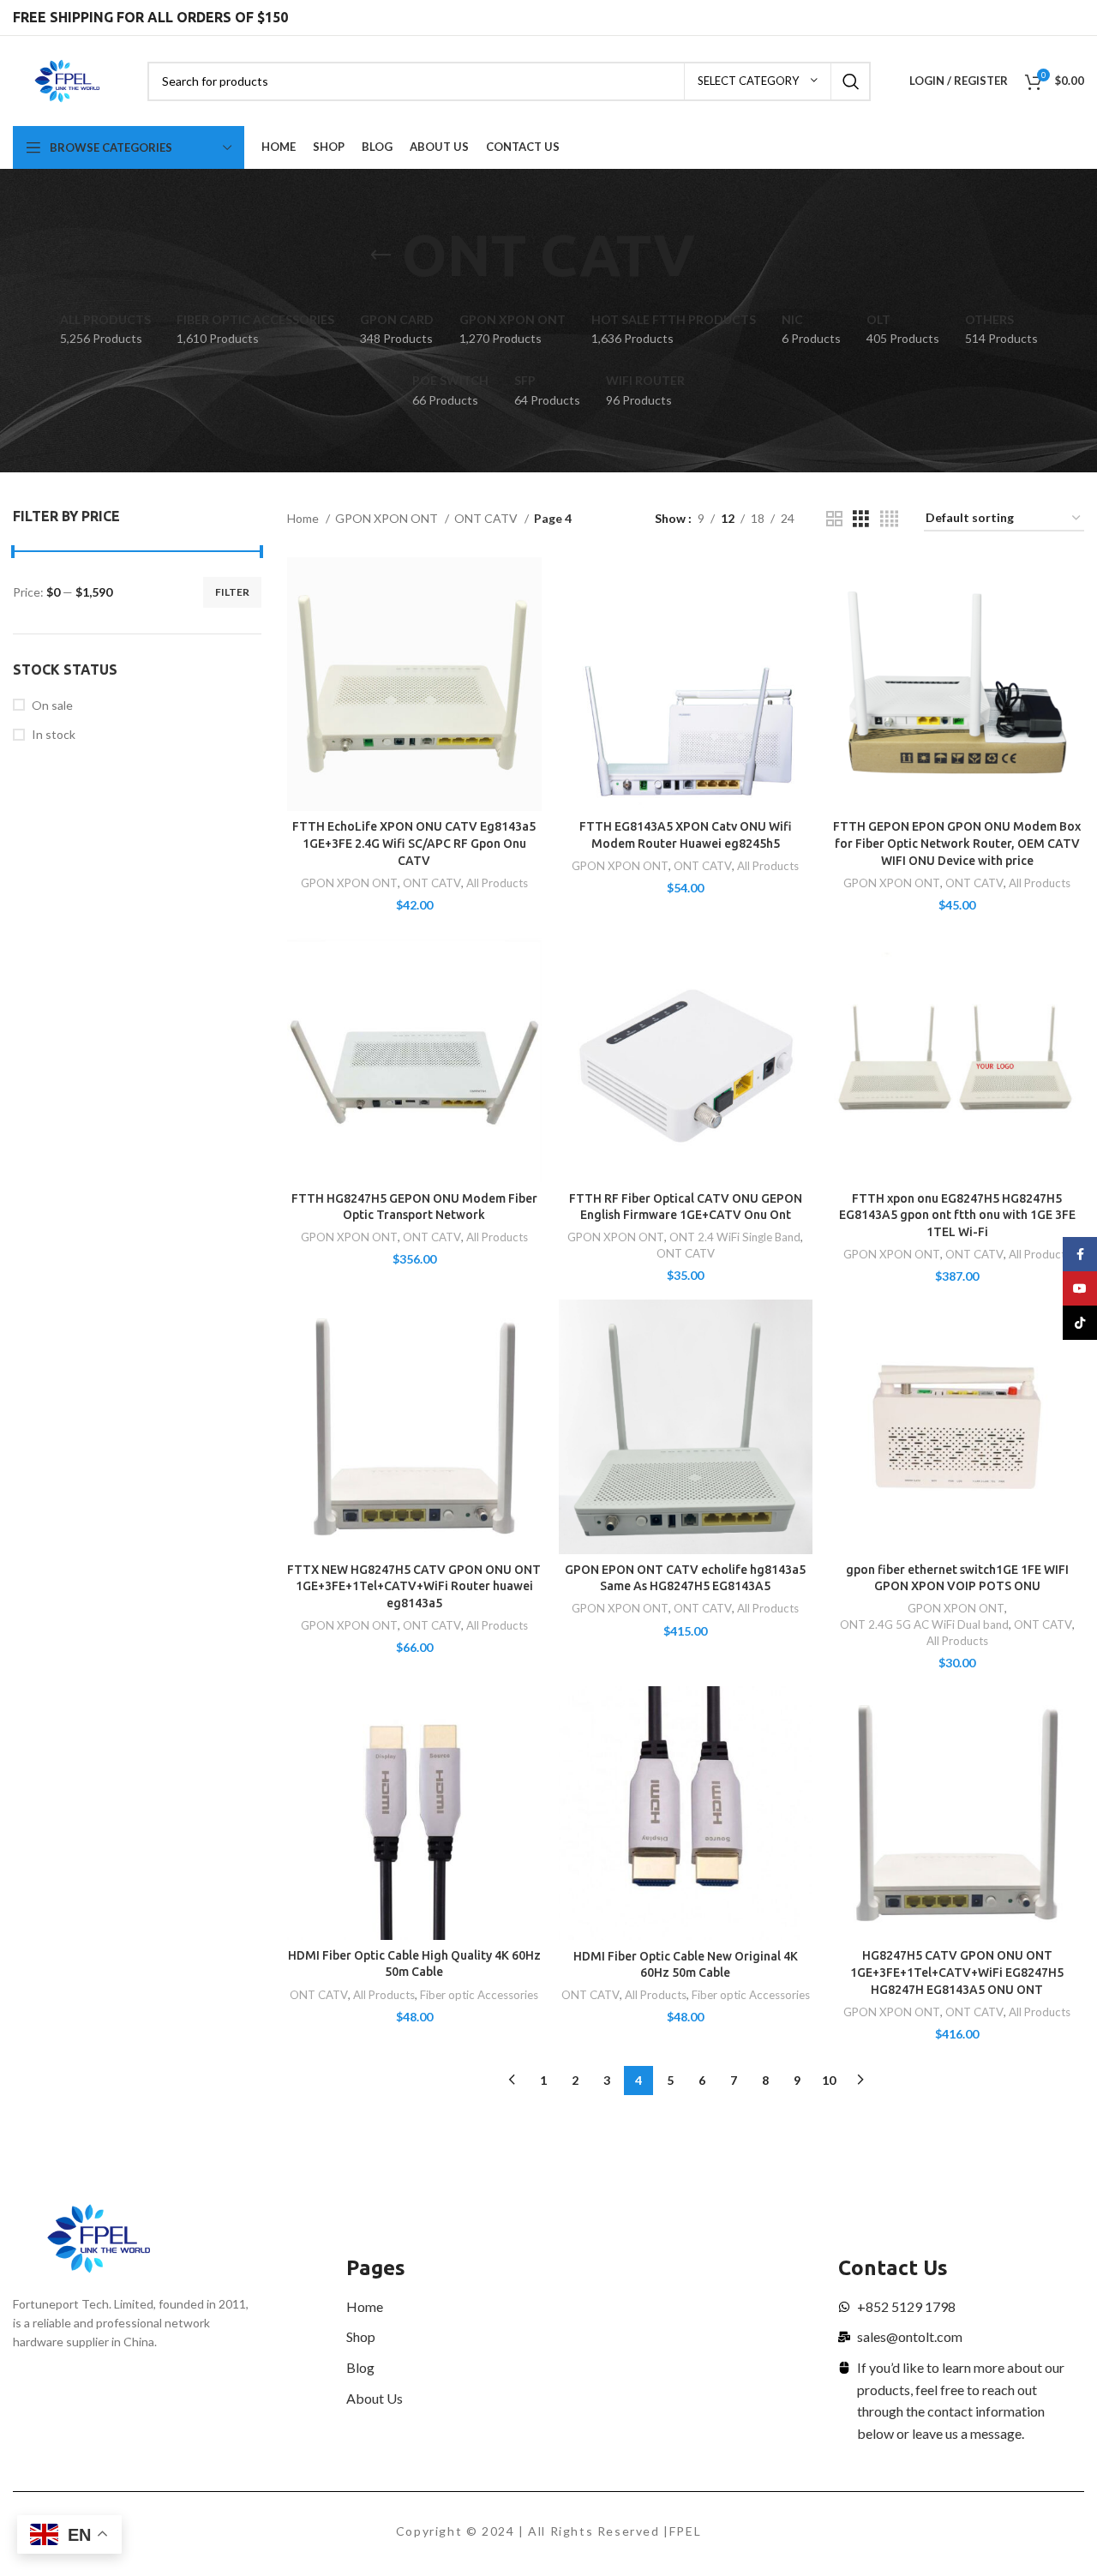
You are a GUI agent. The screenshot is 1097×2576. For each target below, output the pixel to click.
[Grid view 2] (834, 519)
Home (304, 518)
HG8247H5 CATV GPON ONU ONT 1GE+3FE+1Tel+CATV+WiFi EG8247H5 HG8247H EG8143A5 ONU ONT (957, 1972)
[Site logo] (67, 79)
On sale (52, 705)
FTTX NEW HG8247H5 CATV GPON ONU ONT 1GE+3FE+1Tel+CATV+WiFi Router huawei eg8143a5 (414, 1586)
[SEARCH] (851, 81)
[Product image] (414, 685)
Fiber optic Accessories (479, 1995)
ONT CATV (487, 518)
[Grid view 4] (889, 519)
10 (829, 2080)
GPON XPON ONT (388, 518)
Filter (232, 592)
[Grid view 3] (861, 519)
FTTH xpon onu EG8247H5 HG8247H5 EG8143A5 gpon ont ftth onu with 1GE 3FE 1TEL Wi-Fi (957, 1215)
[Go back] (381, 255)
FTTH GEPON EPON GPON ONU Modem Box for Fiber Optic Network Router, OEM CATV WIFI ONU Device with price (957, 843)
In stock (54, 734)
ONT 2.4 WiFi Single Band (735, 1237)
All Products (497, 883)
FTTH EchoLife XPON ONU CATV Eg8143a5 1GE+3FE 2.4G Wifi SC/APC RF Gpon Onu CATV (414, 843)
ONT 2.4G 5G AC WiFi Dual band (924, 1624)
